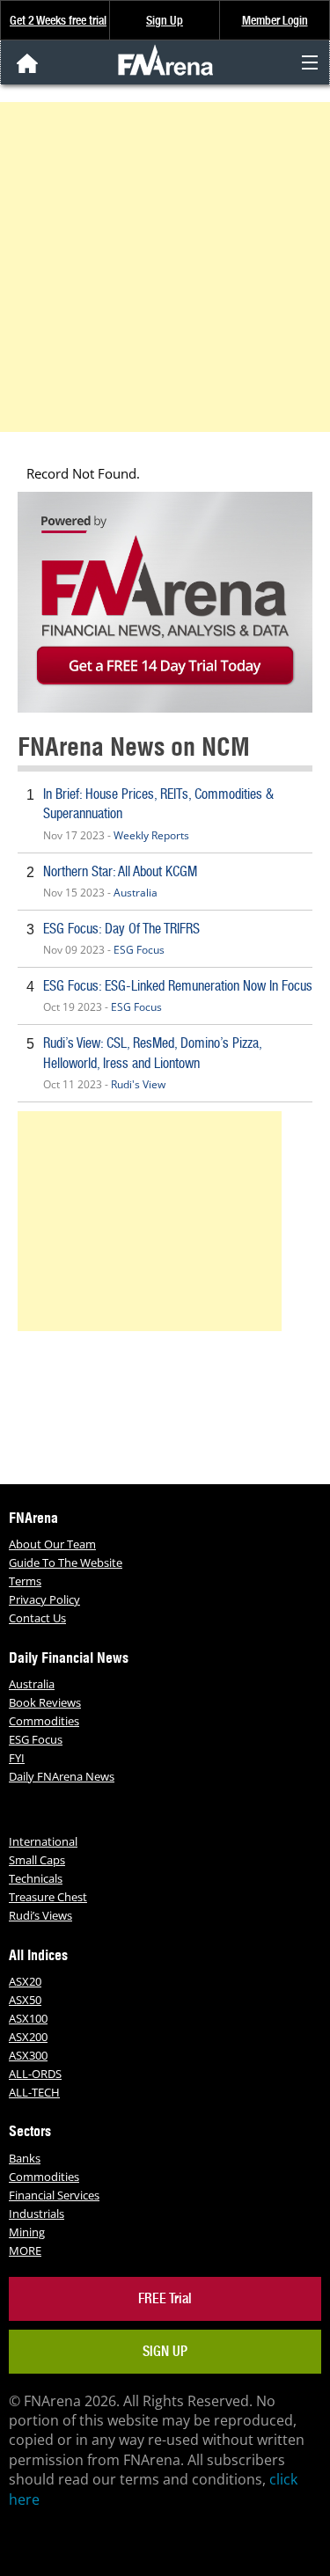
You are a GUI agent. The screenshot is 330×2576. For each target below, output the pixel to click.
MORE (25, 2250)
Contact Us (37, 1618)
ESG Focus (139, 950)
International (43, 1841)
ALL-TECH (34, 2092)
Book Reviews (45, 1702)
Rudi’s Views (40, 1915)
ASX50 (25, 2000)
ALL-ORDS (35, 2074)
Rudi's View (138, 1084)
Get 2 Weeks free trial (58, 20)
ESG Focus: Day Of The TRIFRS (121, 929)
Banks (25, 2158)
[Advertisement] (165, 267)
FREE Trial (165, 2298)
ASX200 (28, 2037)
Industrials (37, 2214)
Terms (25, 1581)
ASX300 (28, 2055)
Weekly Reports (151, 835)
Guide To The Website (66, 1562)
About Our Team (52, 1544)
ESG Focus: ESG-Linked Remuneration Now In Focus (178, 986)
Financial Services (54, 2195)
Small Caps (37, 1860)
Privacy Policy (44, 1599)
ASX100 (28, 2018)
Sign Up (165, 20)
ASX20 (25, 1981)
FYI (17, 1758)
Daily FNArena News (62, 1776)
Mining (27, 2232)
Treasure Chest (48, 1897)
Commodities (44, 1721)
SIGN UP (165, 2351)
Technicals (36, 1878)
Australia (136, 893)
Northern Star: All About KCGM (120, 871)
